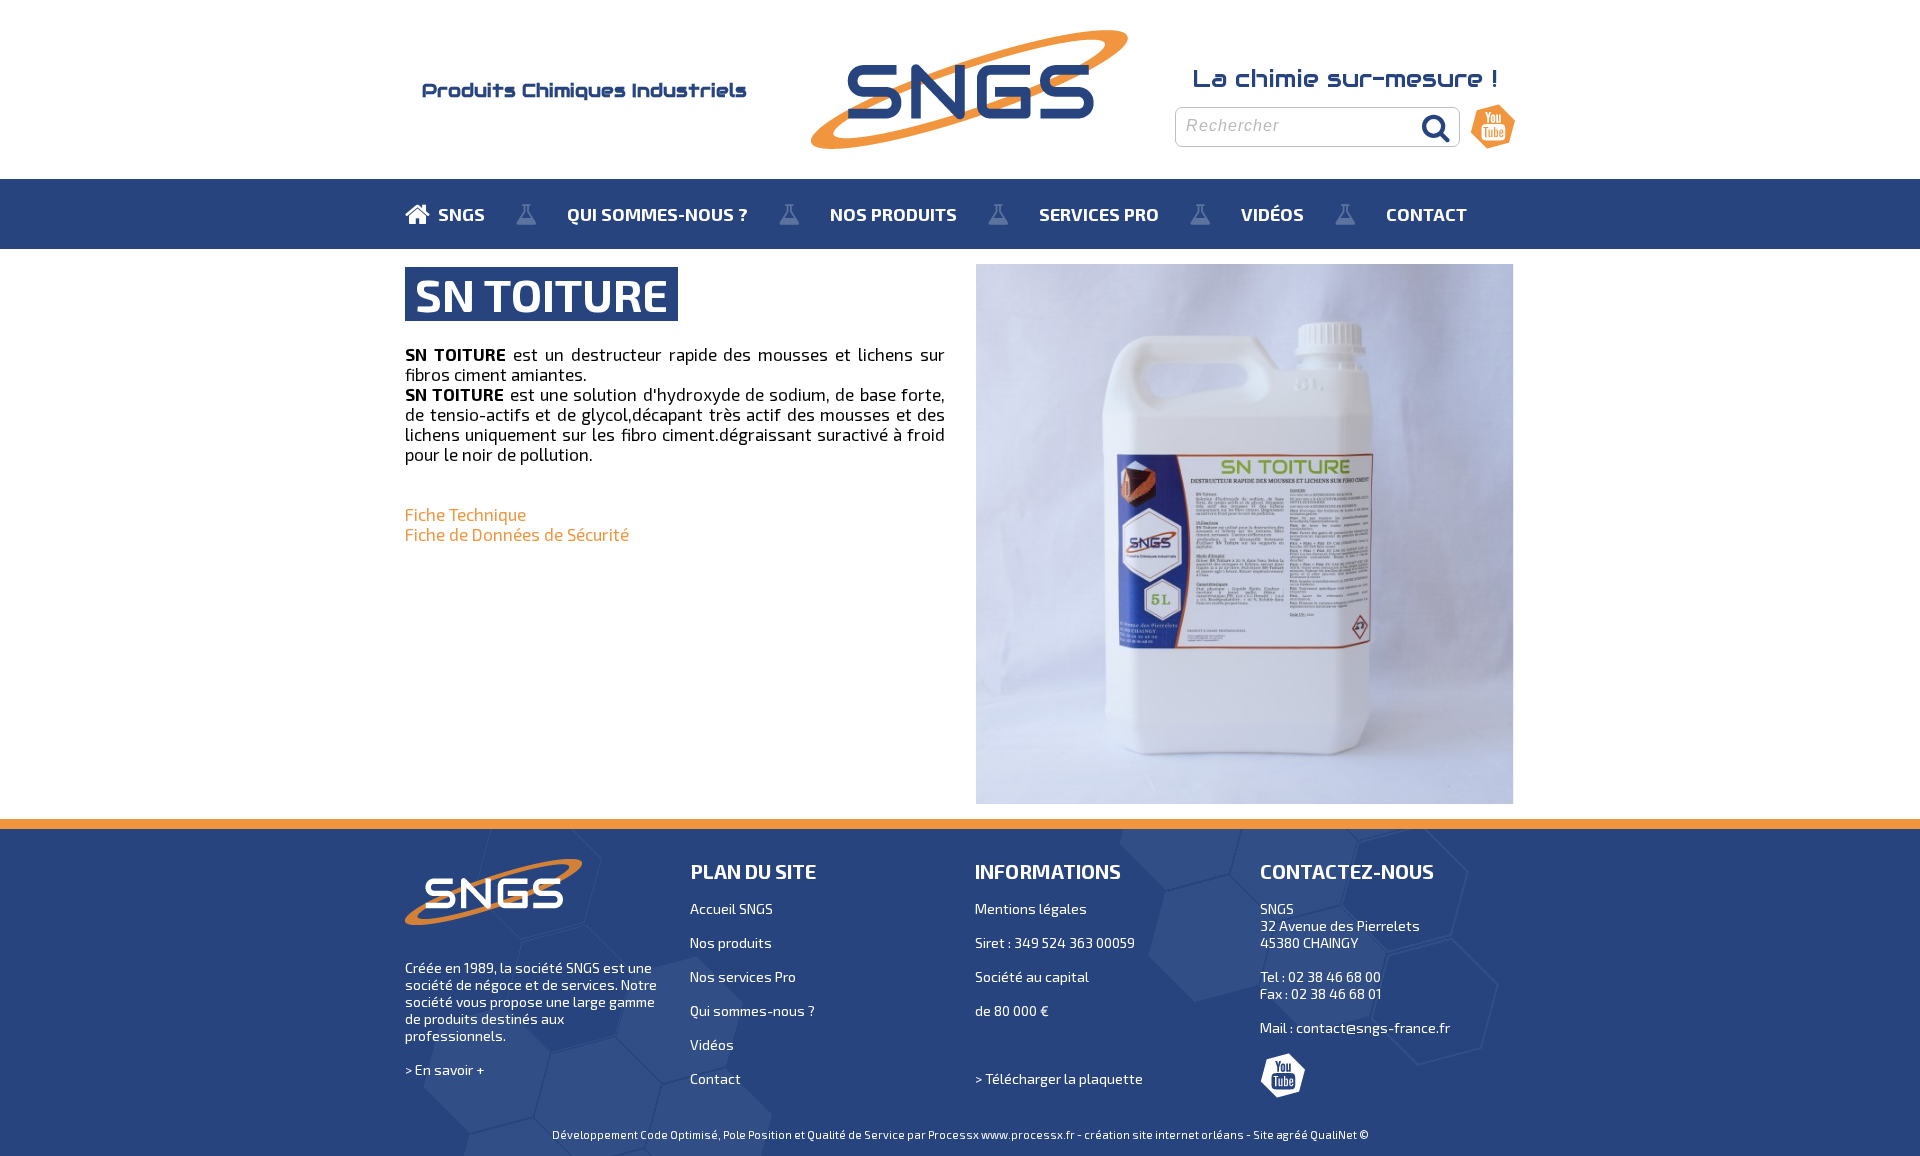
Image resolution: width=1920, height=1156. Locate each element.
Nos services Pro (743, 976)
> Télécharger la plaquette (1059, 1078)
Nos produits (731, 942)
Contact (715, 1078)
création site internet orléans (1164, 1134)
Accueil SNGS (731, 908)
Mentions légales (1031, 908)
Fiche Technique (465, 514)
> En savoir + (444, 1069)
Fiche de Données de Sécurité (517, 534)
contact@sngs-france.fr (1373, 1027)
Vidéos (712, 1044)
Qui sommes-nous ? (752, 1010)
